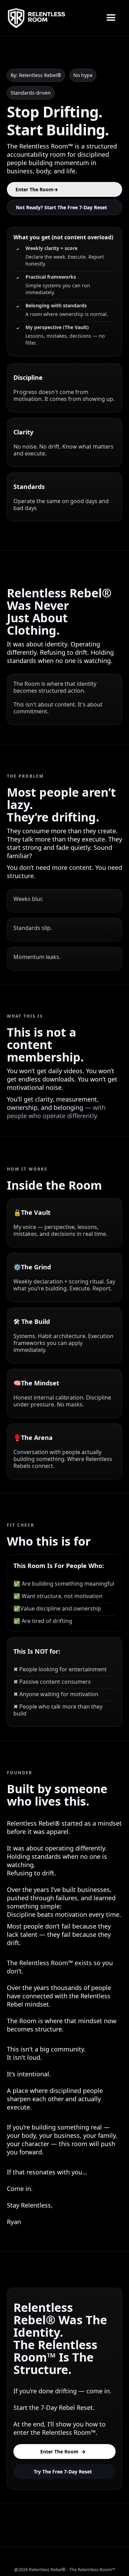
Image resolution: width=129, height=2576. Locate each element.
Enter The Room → (63, 2452)
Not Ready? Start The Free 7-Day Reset (61, 207)
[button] (111, 18)
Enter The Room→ (37, 189)
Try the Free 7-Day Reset (63, 2472)
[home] (36, 18)
